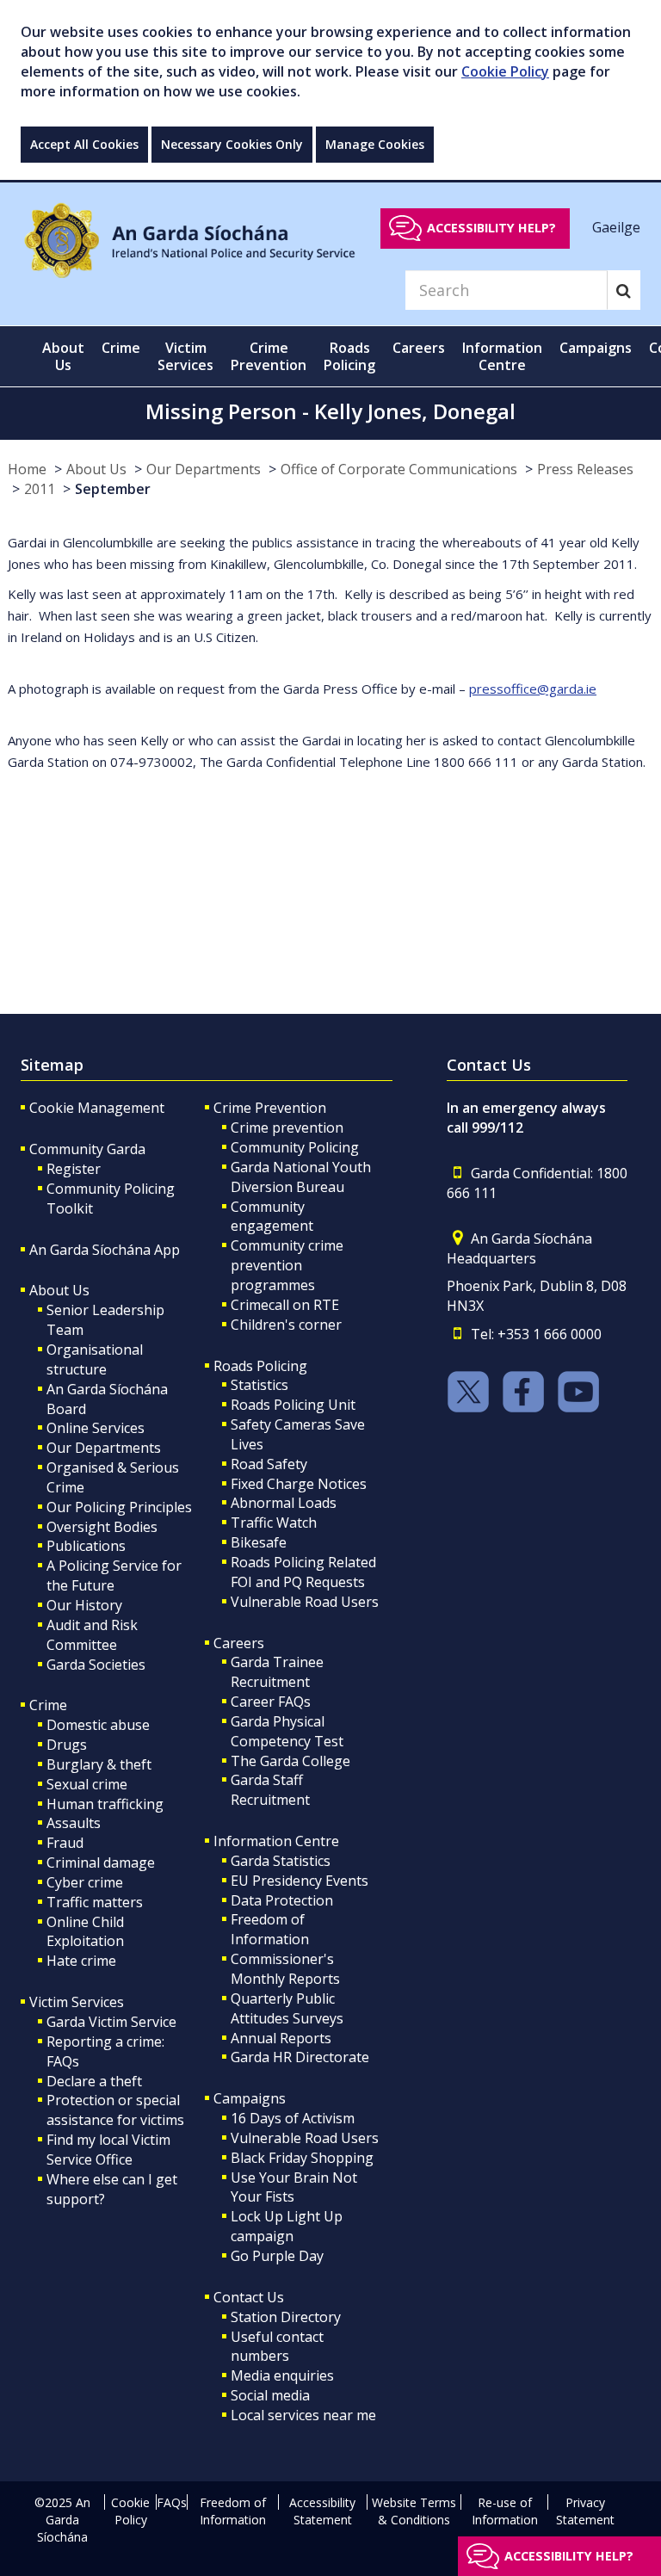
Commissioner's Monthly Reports (285, 1969)
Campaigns (250, 2098)
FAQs (172, 2502)
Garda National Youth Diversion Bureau (301, 1177)
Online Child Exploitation (85, 1932)
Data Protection (282, 1900)
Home (27, 469)
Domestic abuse (98, 1725)
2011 (40, 489)
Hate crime (81, 1961)
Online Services (96, 1428)
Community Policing (295, 1147)
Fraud (65, 1843)
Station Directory (286, 2317)
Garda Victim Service (111, 2022)
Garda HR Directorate (300, 2057)
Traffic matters (95, 1902)
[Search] (624, 290)
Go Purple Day (277, 2256)
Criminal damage (101, 1863)
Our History (84, 1605)
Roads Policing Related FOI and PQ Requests (303, 1572)
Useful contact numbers (277, 2347)
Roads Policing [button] (349, 356)
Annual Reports (281, 2038)
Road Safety (269, 1464)
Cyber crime (85, 1882)
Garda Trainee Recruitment (277, 1672)
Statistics (259, 1385)
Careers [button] (419, 348)
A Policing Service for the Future (114, 1575)
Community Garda (87, 1149)
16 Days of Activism (293, 2118)
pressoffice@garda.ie (533, 689)
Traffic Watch (274, 1523)
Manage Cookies (375, 144)
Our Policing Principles (119, 1507)
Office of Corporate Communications (399, 469)
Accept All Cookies (84, 144)
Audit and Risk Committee (92, 1635)
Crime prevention (287, 1127)
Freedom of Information (270, 1929)
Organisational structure (95, 1359)
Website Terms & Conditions (414, 2511)
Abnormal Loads (284, 1503)
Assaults (74, 1823)
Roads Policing (260, 1366)
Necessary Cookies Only (232, 144)
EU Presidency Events (300, 1881)
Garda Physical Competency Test (287, 1731)
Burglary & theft (99, 1764)
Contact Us (249, 2297)
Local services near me (303, 2415)
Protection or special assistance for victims (115, 2110)
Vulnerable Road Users (305, 1602)
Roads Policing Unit (293, 1405)
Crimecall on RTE (285, 1305)
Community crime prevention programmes (287, 1265)
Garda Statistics (281, 1861)
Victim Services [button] (185, 356)
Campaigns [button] (596, 348)
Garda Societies (96, 1665)
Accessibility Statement (322, 2511)
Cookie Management (97, 1108)
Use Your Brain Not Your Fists (294, 2187)
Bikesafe (259, 1542)
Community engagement (272, 1217)
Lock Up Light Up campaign (287, 2226)
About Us (96, 469)
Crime (48, 1705)
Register (74, 1169)
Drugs (67, 1745)
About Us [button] (63, 356)
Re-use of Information (505, 2511)
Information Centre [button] (502, 356)
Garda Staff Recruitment (270, 1790)
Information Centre (276, 1841)
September (113, 489)
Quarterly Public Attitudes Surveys (287, 2008)
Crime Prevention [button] (269, 356)
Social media (270, 2395)
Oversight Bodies (102, 1527)
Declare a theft (94, 2081)
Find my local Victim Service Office (108, 2150)
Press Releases (585, 469)
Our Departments (204, 469)
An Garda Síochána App (105, 1250)
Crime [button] (121, 348)
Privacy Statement (585, 2511)
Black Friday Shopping (302, 2158)
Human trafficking (105, 1804)
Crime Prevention (270, 1108)
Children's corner (286, 1325)
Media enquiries (282, 2375)
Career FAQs (271, 1702)
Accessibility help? (491, 228)
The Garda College (290, 1761)
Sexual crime (87, 1784)
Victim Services (77, 2002)
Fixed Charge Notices (299, 1484)
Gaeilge (616, 227)
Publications (86, 1546)
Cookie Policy (505, 71)
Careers (239, 1643)
